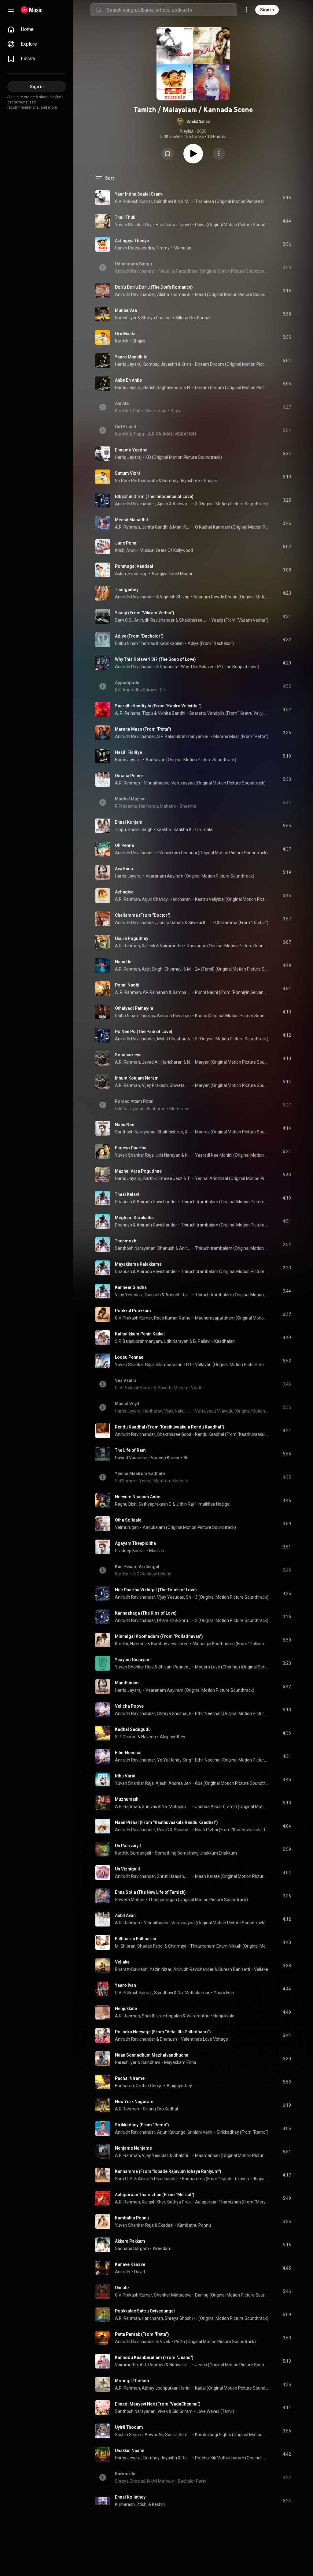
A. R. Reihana (128, 713)
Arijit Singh (152, 969)
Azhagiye (124, 892)
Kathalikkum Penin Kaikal (140, 1334)
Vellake (122, 1962)
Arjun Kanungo (171, 2132)
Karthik (122, 341)
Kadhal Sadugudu (133, 1729)
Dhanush (168, 667)
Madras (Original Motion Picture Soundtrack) (232, 1132)
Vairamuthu (171, 946)
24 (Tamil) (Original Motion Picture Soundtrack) (232, 969)
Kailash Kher (154, 2202)
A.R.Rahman (127, 2109)
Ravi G (163, 1830)
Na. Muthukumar (184, 201)
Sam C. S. (124, 2179)
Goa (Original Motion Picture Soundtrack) (232, 1783)
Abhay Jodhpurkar (160, 2388)
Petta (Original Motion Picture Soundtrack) (215, 2342)
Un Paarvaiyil (128, 1846)
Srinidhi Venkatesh (205, 2132)
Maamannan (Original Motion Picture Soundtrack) (232, 2155)
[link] (37, 29)
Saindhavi (164, 201)
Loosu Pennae (129, 1357)
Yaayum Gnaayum (133, 1660)
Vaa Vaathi (125, 1380)
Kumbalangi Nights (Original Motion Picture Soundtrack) (232, 2435)
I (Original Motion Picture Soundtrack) (232, 2318)
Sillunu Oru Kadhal (193, 318)
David (140, 2272)
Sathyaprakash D (155, 1504)
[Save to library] (168, 154)
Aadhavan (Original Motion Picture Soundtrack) (191, 760)
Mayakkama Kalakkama (138, 1264)
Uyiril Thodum (129, 2427)
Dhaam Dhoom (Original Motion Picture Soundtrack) (232, 364)
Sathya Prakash (182, 2202)
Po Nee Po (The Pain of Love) (144, 1032)
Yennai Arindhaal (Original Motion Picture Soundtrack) (232, 1178)
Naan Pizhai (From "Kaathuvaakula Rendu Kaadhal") (166, 1822)
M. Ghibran (125, 1946)
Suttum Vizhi (127, 473)
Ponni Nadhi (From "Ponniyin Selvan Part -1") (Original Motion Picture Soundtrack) (232, 992)
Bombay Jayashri (160, 364)
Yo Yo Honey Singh (175, 1760)
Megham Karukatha (134, 1218)
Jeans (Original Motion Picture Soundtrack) (232, 2365)
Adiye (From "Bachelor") (139, 636)
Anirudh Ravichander (135, 294)
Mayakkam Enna (180, 2062)
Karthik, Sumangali (133, 1853)
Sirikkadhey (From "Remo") (142, 2125)
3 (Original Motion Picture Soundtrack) (232, 504)
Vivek (209, 736)
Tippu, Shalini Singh (134, 829)
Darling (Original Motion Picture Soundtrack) (232, 2295)
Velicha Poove (129, 1706)
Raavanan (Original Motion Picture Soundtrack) (228, 946)
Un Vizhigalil (127, 1869)
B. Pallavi (202, 1341)
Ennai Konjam (129, 822)
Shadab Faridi (150, 1946)
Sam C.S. (124, 620)
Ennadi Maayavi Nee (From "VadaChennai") (158, 2404)
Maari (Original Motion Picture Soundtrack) (232, 294)
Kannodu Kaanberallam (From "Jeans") (154, 2357)
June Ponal (126, 543)
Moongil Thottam (132, 2381)
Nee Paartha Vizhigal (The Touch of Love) (156, 1590)
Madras (156, 1551)
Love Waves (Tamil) (215, 2411)
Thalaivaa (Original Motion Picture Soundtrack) (232, 201)
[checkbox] (287, 198)
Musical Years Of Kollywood (166, 550)
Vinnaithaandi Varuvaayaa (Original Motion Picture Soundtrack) (205, 783)
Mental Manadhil (131, 520)
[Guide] (11, 10)
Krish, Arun (125, 550)
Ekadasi (166, 2225)
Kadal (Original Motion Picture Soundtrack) (232, 2388)
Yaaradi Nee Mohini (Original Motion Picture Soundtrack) (232, 1155)
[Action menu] (219, 154)
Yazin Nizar (160, 1969)
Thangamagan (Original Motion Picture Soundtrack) (198, 1900)
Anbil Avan (125, 1915)
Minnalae (182, 248)
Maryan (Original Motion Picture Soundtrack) (232, 1062)
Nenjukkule (126, 2009)
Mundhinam (127, 1683)
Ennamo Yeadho (131, 450)
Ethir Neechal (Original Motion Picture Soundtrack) (232, 1713)
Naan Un (123, 962)
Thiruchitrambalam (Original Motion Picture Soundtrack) (225, 1202)
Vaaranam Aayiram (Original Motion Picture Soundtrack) (200, 876)
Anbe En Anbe (128, 380)
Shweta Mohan (130, 1900)
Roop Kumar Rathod (173, 1318)
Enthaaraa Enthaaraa (136, 1939)
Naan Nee (125, 1125)
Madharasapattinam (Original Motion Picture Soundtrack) (232, 1318)
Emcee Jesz (171, 1178)
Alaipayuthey (173, 1737)
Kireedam (162, 2248)
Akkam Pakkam (130, 2241)
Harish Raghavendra (163, 388)
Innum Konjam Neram (137, 1078)
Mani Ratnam (182, 527)
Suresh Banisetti (234, 1969)
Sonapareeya (128, 1055)
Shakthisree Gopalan (193, 620)
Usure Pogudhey (132, 938)
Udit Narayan (168, 1155)
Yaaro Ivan (125, 1985)
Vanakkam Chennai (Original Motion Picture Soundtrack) (214, 853)
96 (186, 1458)
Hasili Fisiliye (128, 752)
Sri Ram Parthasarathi (136, 481)
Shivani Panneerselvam (175, 1667)
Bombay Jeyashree (181, 481)
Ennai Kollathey (130, 2497)
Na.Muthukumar (189, 388)
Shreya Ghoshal (156, 318)
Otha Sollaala (128, 1520)
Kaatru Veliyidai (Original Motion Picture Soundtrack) (232, 899)
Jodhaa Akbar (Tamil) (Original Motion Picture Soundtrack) (232, 1807)
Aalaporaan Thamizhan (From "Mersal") (155, 2195)
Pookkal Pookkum (133, 1311)
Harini (185, 2388)
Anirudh (123, 2272)
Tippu (148, 713)
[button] (193, 122)
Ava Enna (124, 869)
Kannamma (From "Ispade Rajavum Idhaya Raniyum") (168, 2171)
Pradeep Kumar (130, 1551)
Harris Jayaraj (128, 364)
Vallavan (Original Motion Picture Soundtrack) (232, 1365)
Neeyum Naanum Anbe (138, 1497)
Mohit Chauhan (172, 1039)
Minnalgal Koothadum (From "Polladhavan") (159, 1636)
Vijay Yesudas (128, 1295)
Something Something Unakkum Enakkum (196, 1853)
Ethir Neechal (128, 1753)
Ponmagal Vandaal (134, 566)
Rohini (186, 2458)
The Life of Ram (130, 1450)
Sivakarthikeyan (200, 923)
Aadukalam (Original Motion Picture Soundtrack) (189, 1527)
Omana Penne (129, 776)
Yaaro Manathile (131, 357)
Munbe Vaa (126, 310)
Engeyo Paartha (131, 1148)
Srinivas (149, 1807)
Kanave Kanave (130, 2264)
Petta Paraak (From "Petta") (142, 2334)
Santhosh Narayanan (135, 1248)
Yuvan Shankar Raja (134, 225)
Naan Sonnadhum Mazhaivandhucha (152, 2055)
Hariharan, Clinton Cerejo (139, 2086)
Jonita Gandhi (155, 527)
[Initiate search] (99, 10)
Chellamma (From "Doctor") (143, 915)
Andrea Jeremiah (185, 1783)
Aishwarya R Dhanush (182, 504)
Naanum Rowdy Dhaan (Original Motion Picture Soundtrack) (231, 597)
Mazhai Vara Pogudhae (138, 1171)
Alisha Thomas (172, 294)
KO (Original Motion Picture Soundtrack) (184, 457)
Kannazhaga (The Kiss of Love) (146, 1613)
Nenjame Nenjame (133, 2148)
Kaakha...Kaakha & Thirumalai (185, 829)
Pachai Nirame (130, 2078)
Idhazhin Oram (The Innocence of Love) (154, 496)
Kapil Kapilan (172, 643)
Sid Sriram (182, 2411)
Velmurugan (127, 1527)
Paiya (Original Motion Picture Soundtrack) (232, 225)
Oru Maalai (126, 334)
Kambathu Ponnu (132, 2218)
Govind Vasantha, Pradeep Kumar (147, 1458)
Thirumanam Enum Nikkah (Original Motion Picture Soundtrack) (229, 1946)
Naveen (149, 1737)
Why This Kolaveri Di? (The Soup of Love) (155, 659)
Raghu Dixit (126, 1504)
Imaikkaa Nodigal (214, 1504)
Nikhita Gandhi (171, 713)
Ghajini (139, 341)
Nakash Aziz (189, 1062)
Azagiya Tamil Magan (173, 574)
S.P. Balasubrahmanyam (181, 736)
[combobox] (172, 10)
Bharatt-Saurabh (131, 1969)
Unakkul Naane (130, 2451)
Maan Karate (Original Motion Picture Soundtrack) (232, 1876)
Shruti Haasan (185, 1620)
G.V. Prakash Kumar (134, 201)
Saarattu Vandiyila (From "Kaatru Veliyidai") (158, 706)
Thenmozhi (126, 1241)
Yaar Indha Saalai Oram (138, 194)
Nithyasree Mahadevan (180, 2365)
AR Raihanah (155, 992)
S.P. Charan (126, 1737)
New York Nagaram (134, 2102)
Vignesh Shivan (175, 597)
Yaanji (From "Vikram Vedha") (145, 613)
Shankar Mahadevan (174, 2295)
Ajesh (163, 504)
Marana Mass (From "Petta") (143, 729)
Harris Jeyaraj (128, 2458)
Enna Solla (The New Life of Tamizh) (150, 1892)
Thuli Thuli (125, 217)
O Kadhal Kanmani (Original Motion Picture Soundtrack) (232, 527)
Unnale (122, 2288)
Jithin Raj (185, 1504)
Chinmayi (173, 969)
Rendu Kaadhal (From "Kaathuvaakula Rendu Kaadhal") (170, 1427)
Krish (186, 364)
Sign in (267, 10)
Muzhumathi (127, 1799)
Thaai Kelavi (127, 1194)
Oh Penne (124, 845)
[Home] (32, 10)
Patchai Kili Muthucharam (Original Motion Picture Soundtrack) (232, 2458)
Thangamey (127, 590)
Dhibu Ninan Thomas (135, 643)
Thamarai (189, 1178)
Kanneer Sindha (131, 1287)
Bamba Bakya (182, 992)
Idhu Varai (125, 1776)
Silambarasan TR (172, 1365)
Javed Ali (151, 1062)
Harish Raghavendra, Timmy (142, 248)
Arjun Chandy (155, 899)
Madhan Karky (189, 969)
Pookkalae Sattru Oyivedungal (145, 2311)
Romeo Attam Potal (134, 1101)
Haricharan (166, 225)
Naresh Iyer (126, 318)
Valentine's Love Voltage (204, 2039)
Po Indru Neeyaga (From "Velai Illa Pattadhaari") (163, 2032)
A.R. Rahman (127, 527)
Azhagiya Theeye (132, 241)
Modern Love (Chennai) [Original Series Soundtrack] (232, 1667)
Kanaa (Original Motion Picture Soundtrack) (232, 1016)
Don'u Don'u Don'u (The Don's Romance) (154, 287)
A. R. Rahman (128, 992)
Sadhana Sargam (132, 2248)
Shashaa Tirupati (182, 1830)
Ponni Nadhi (127, 985)
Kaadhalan (225, 1341)
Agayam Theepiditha (135, 1543)
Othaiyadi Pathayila (134, 1008)
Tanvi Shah (189, 225)
